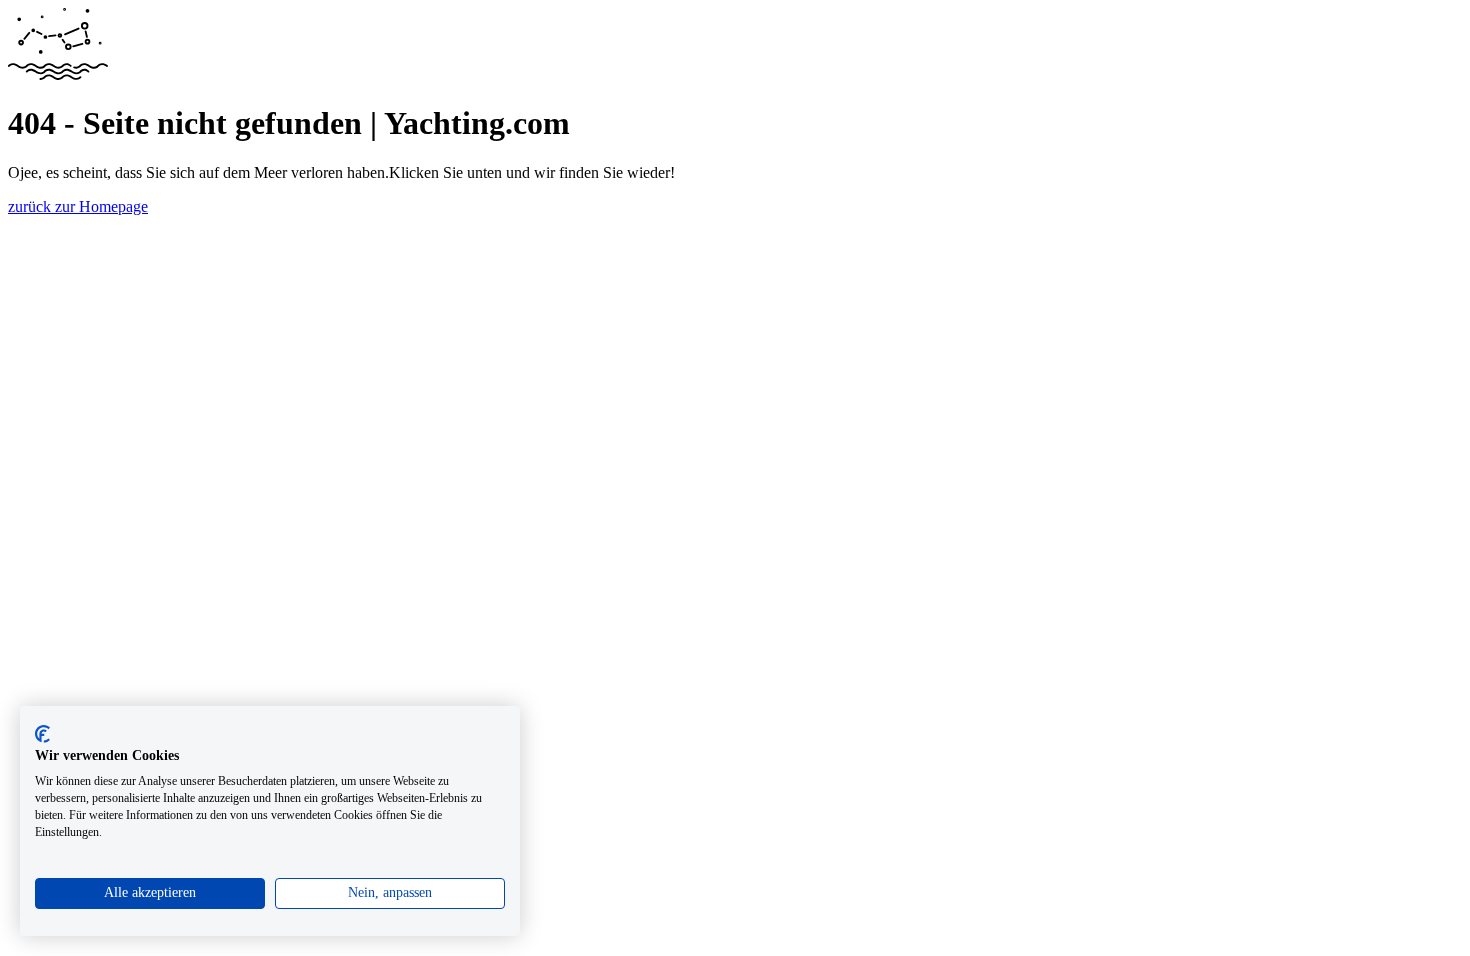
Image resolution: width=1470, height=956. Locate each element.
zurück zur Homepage (78, 206)
